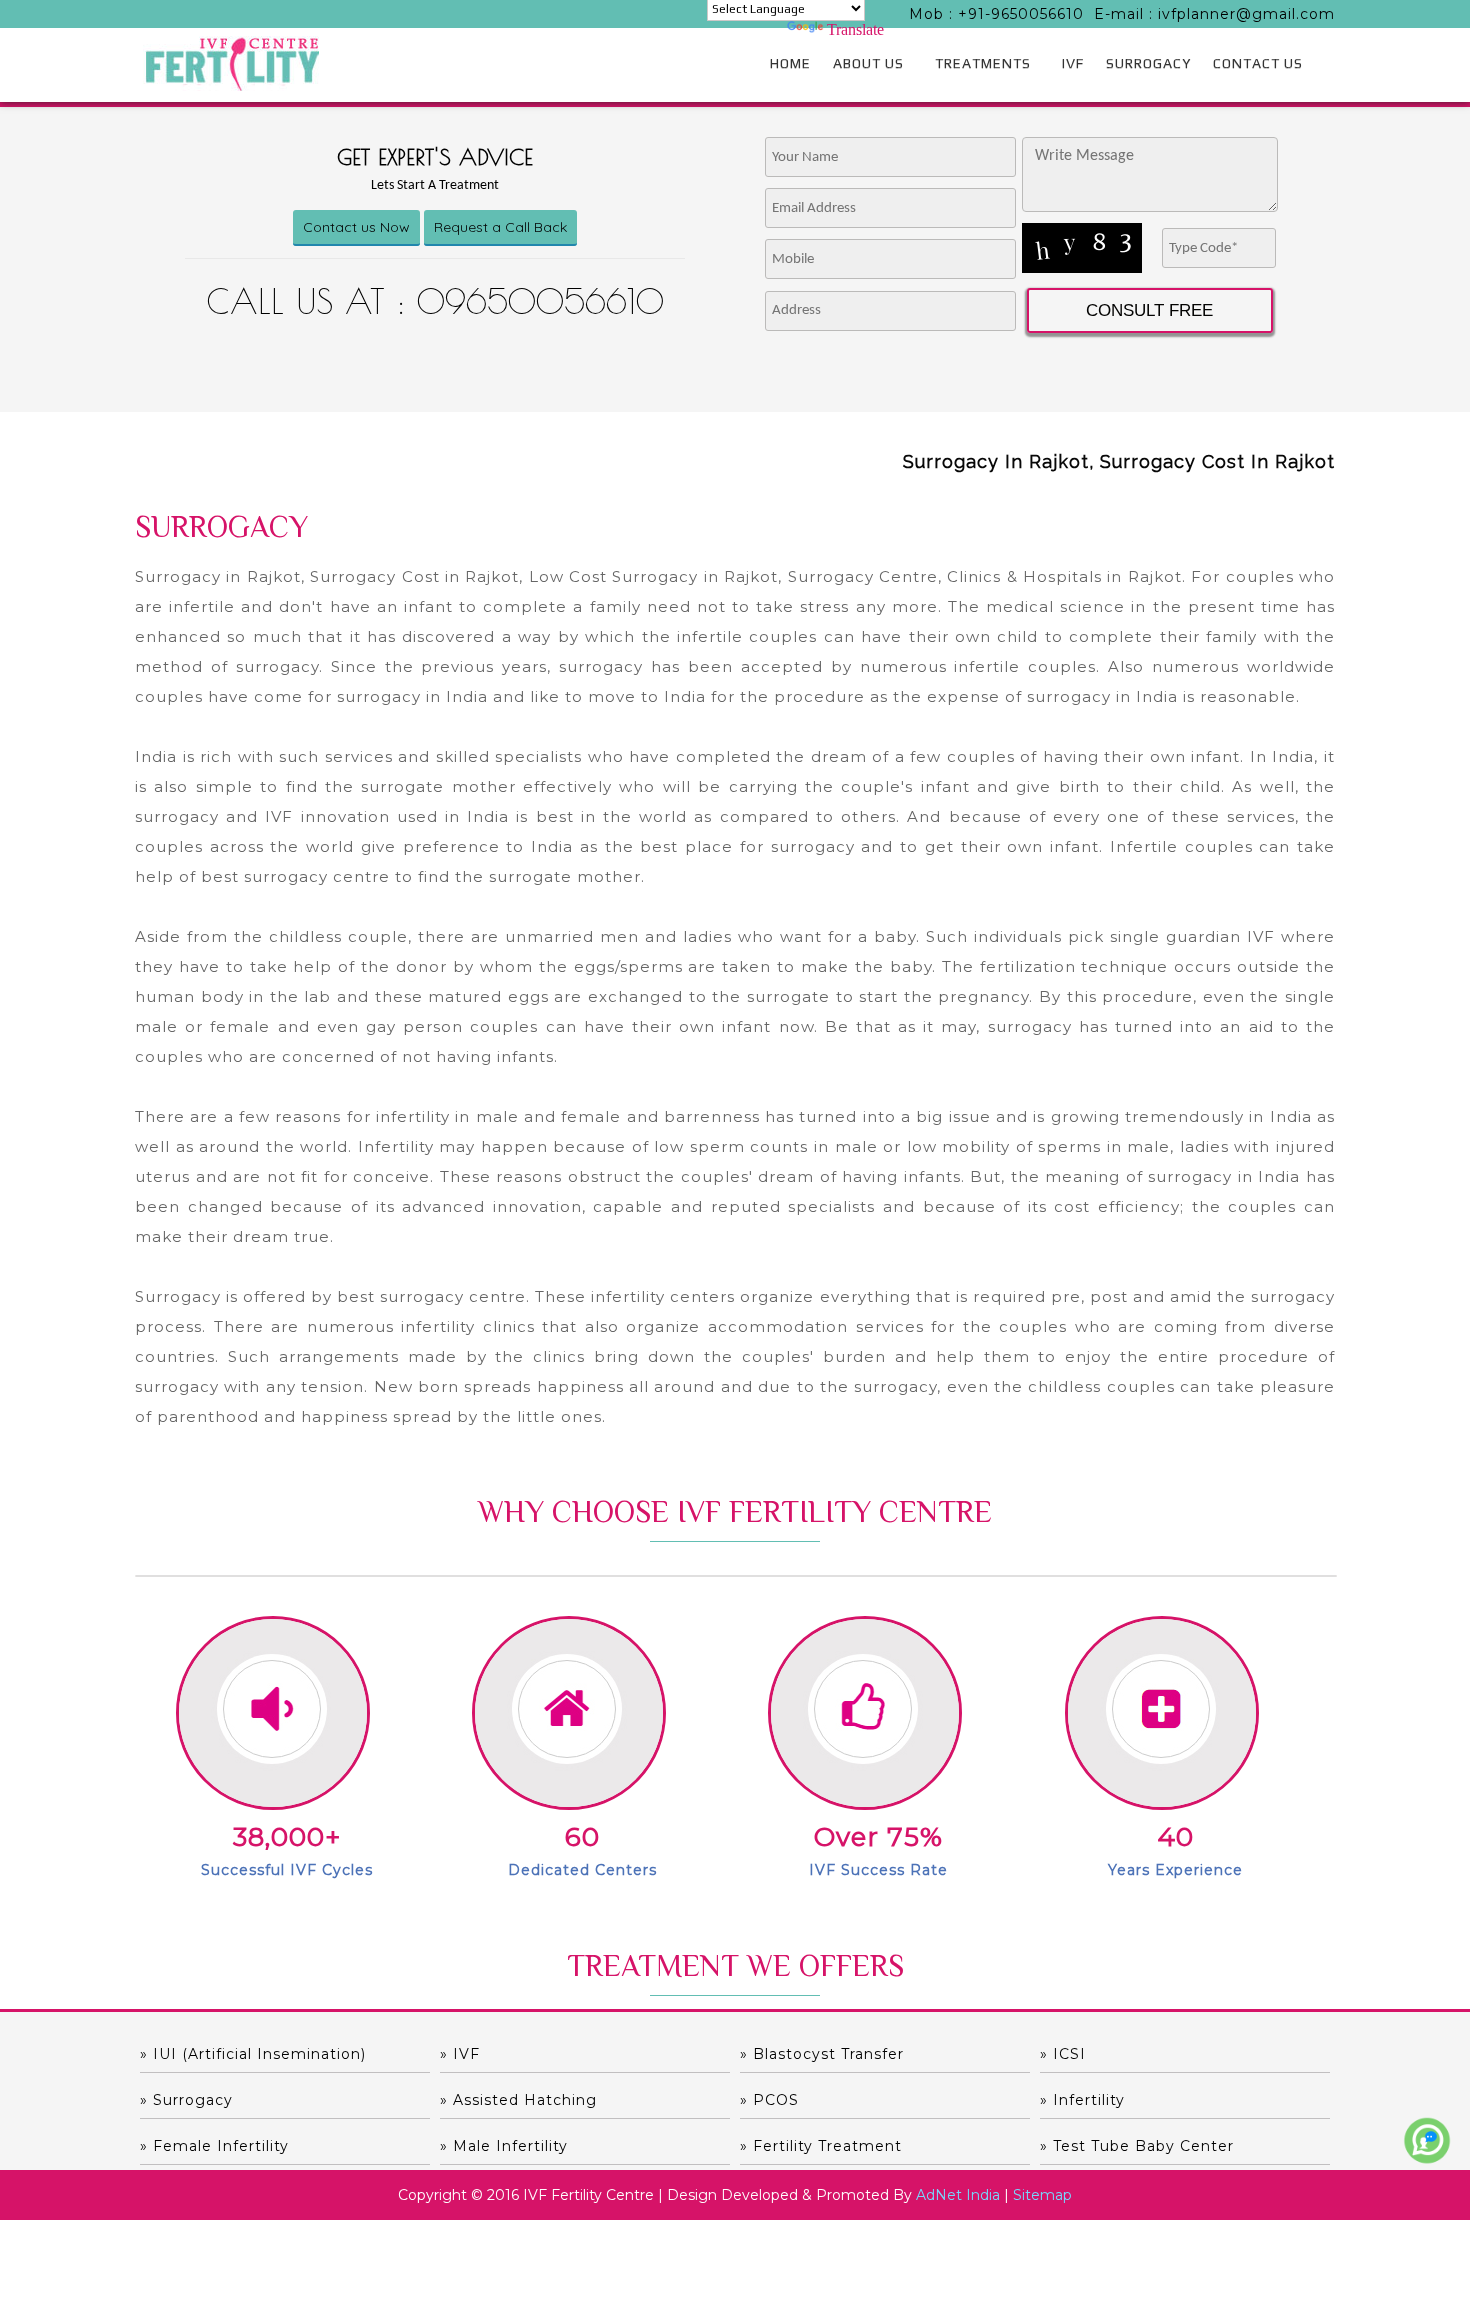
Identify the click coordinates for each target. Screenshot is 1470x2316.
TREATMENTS (983, 63)
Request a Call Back (500, 227)
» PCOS (769, 2100)
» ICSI (1063, 2054)
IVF (1073, 63)
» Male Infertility (504, 2146)
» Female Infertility (214, 2146)
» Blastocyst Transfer (822, 2054)
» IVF (460, 2054)
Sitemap (1042, 2195)
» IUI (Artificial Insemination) (253, 2054)
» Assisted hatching (518, 2100)
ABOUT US (868, 63)
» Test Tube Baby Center (1137, 2146)
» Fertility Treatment (821, 2146)
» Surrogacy (186, 2100)
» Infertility (1082, 2100)
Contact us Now (356, 227)
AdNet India (958, 2195)
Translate (855, 29)
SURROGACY (1148, 63)
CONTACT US (1258, 63)
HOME (790, 63)
